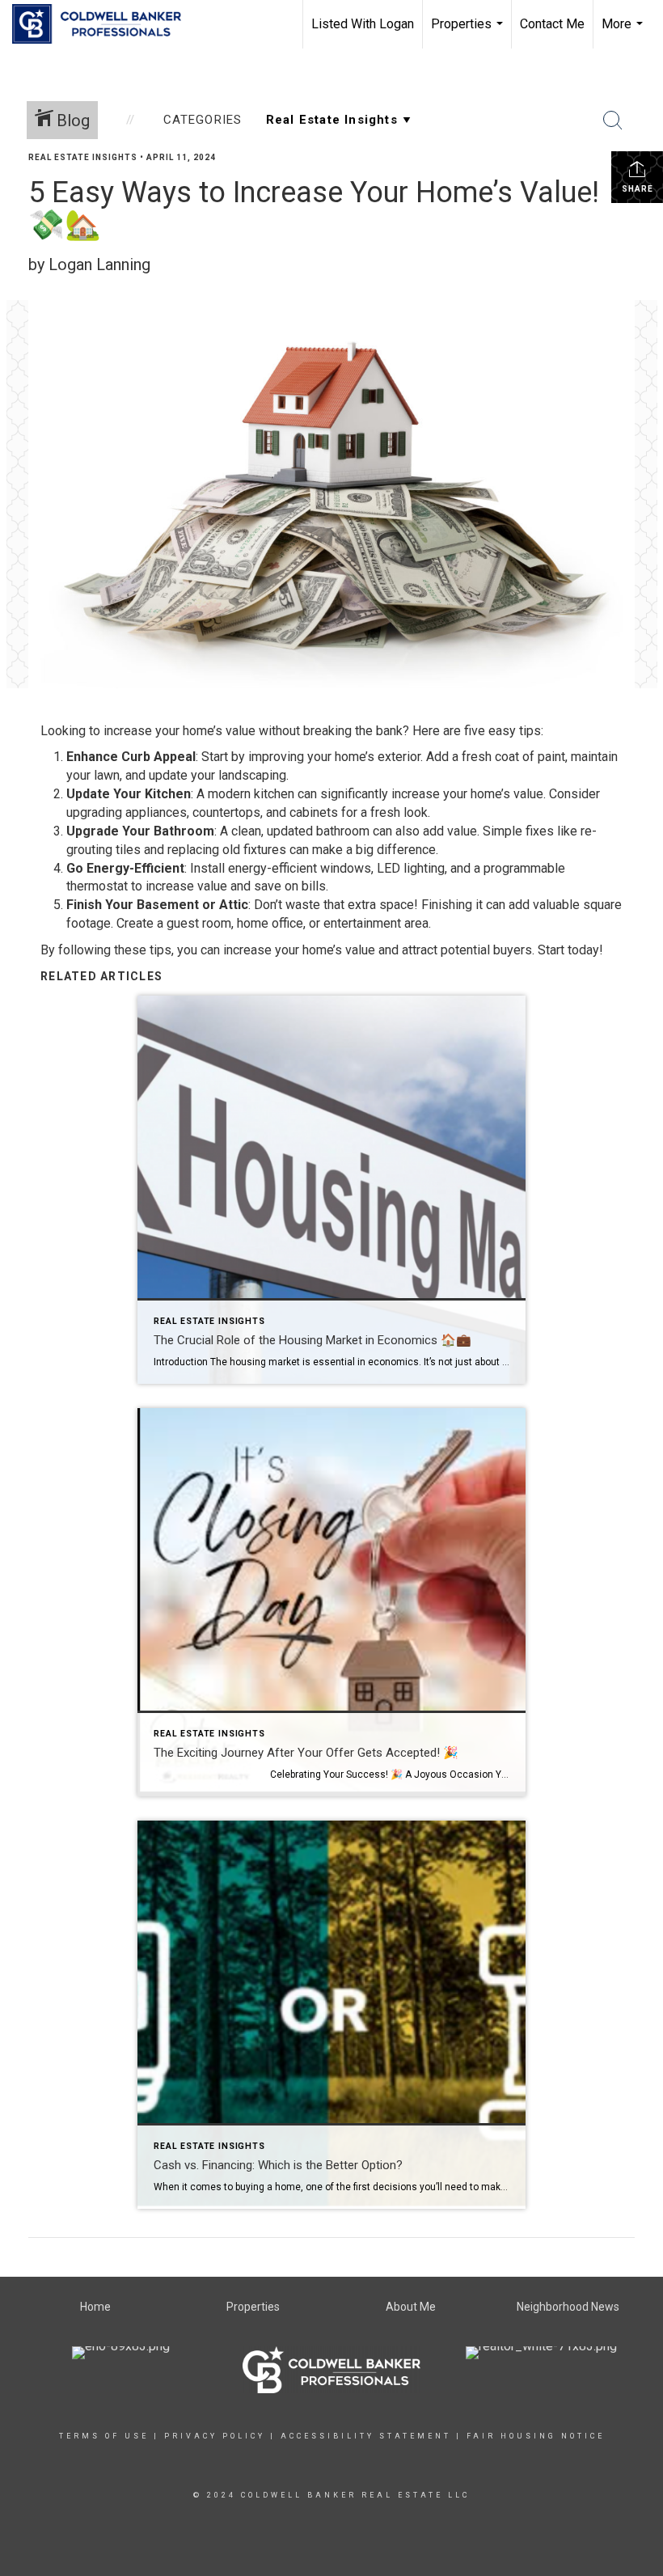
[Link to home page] (105, 24)
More (624, 32)
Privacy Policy (215, 2436)
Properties (469, 32)
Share (638, 189)
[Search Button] (613, 121)
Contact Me (552, 24)
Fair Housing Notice (536, 2436)
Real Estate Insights (83, 157)
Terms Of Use (104, 2436)
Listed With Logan (363, 24)
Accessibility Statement (366, 2436)
